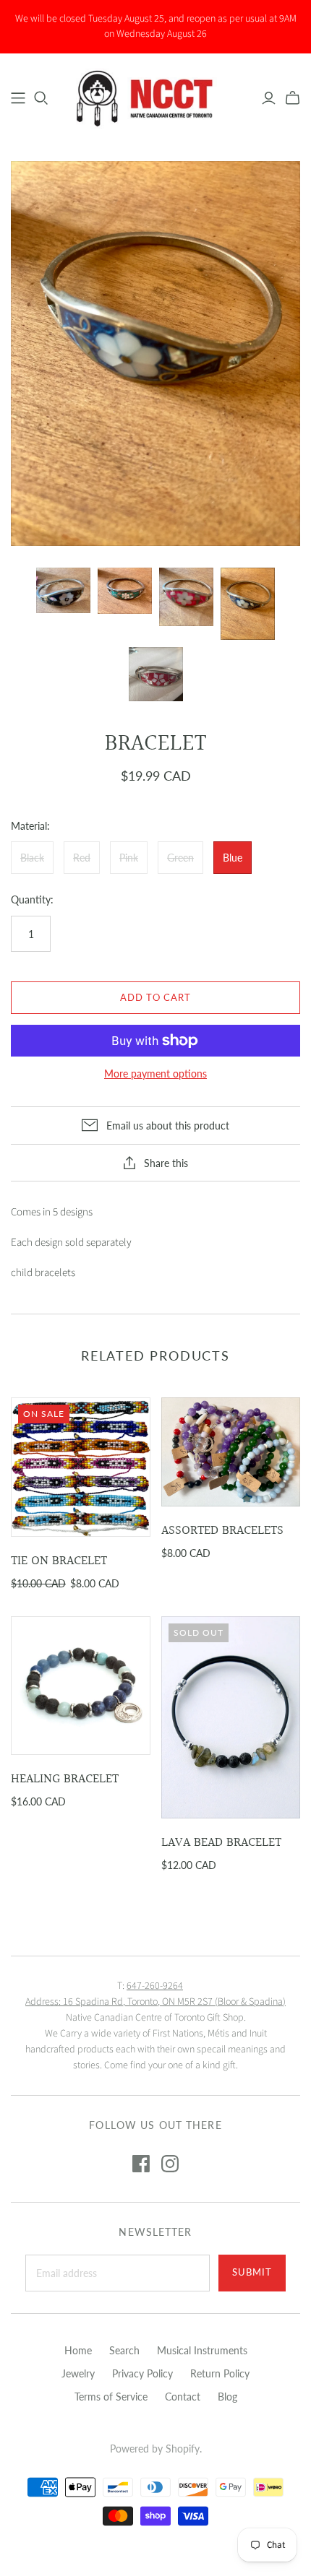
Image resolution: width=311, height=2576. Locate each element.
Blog (227, 2397)
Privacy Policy (142, 2373)
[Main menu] (18, 98)
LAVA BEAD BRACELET (221, 1843)
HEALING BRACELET (65, 1779)
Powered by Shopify (155, 2449)
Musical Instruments (202, 2350)
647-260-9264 (155, 1986)
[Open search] (41, 98)
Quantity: (32, 899)
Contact (183, 2397)
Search (124, 2350)
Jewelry (78, 2373)
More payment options (155, 1074)
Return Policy (220, 2373)
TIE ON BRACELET (59, 1561)
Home (78, 2350)
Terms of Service (111, 2397)
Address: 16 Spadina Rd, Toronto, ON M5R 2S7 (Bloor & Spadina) (155, 2002)
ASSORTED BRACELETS (222, 1531)
